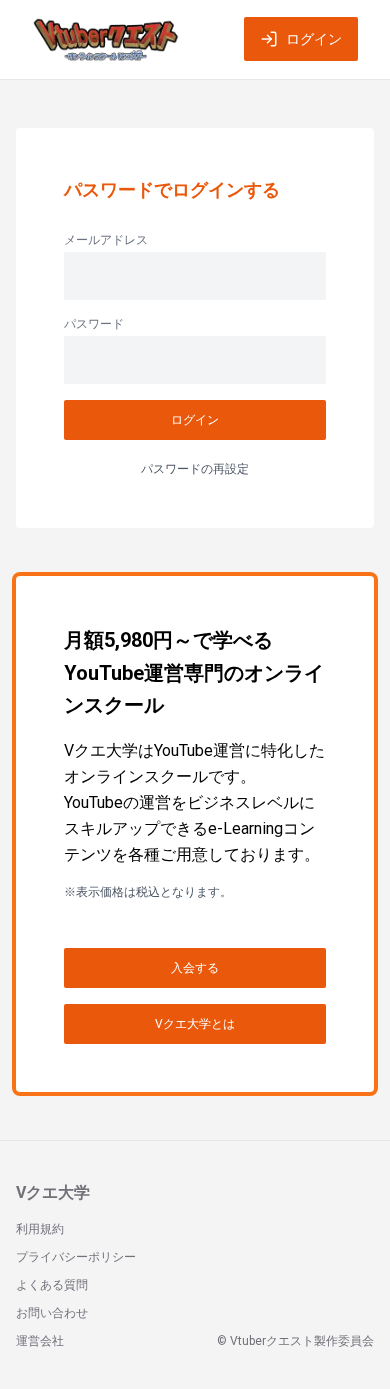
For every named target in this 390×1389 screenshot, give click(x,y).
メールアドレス (106, 240)
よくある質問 (52, 1285)
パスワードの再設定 (195, 469)
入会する (195, 968)
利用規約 (40, 1229)
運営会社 (40, 1341)
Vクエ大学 (53, 1192)
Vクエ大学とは (195, 1024)
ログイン (314, 39)
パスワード (94, 324)
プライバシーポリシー (76, 1257)
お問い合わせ (52, 1313)
